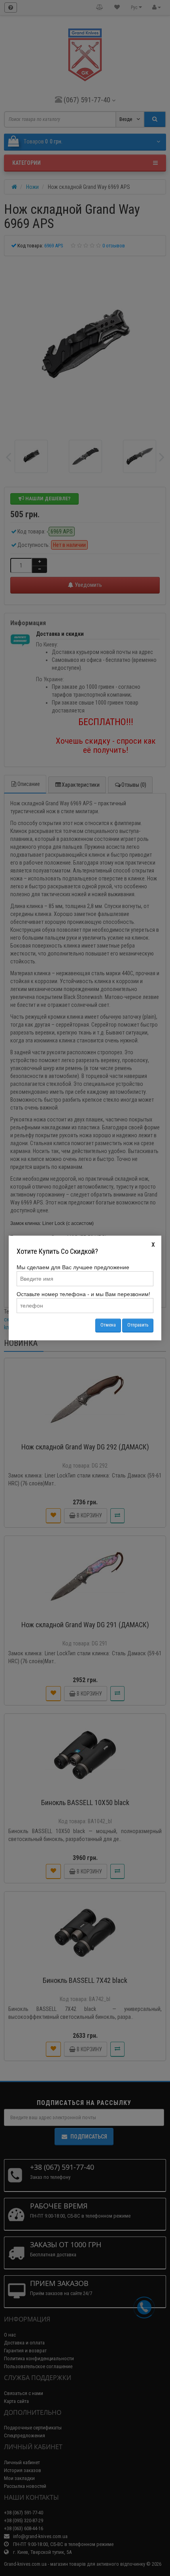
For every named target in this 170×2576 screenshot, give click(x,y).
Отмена (108, 1325)
